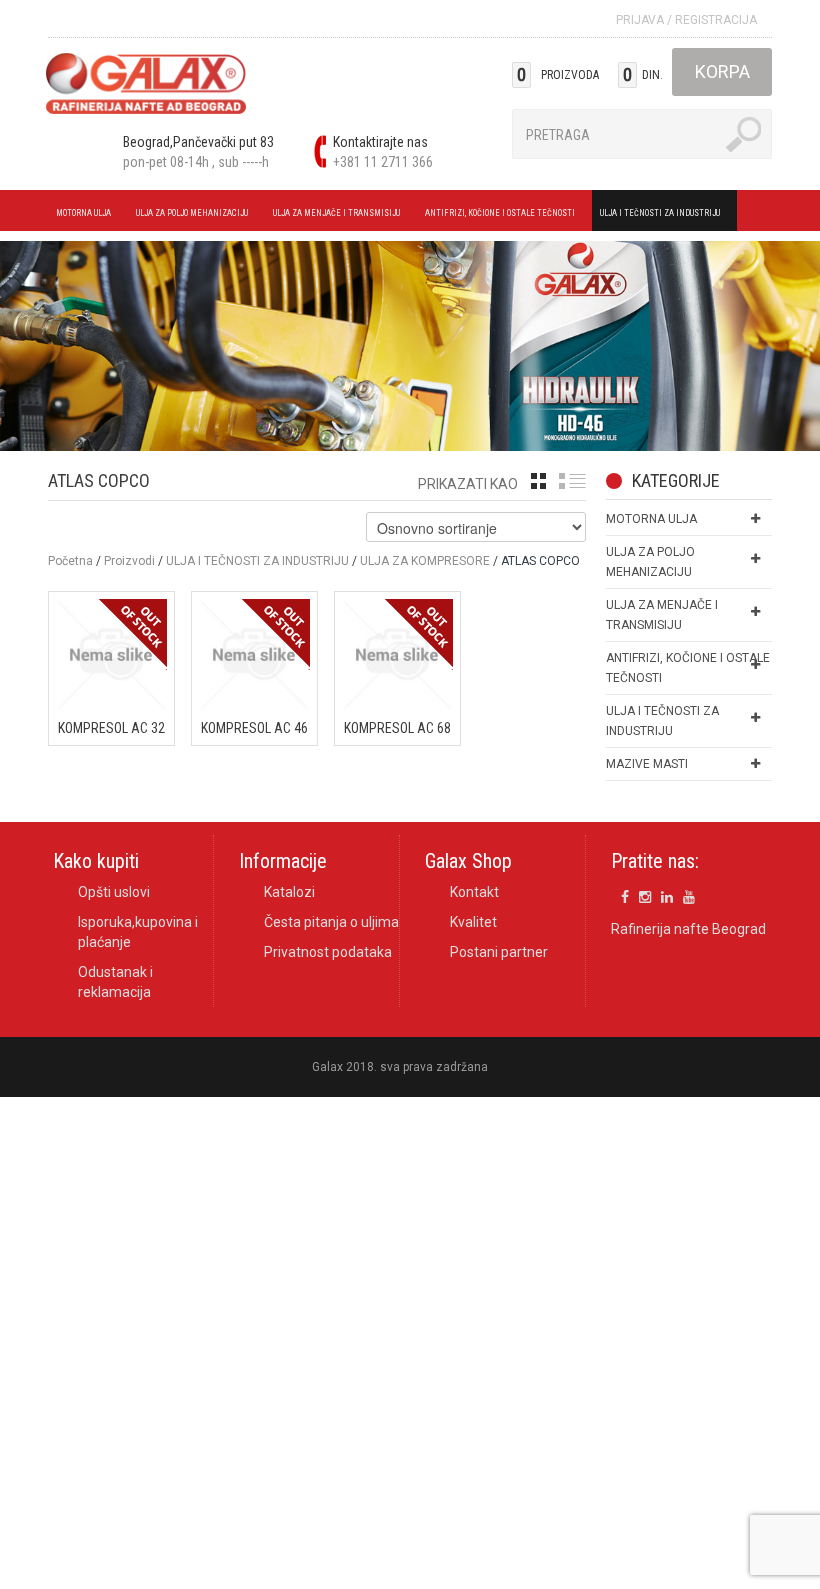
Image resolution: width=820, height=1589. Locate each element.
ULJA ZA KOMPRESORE (425, 561)
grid (538, 481)
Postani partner (499, 952)
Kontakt (474, 892)
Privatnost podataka (328, 952)
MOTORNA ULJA (79, 216)
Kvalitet (473, 922)
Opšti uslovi (114, 892)
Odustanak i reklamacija (115, 982)
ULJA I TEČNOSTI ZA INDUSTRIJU (656, 216)
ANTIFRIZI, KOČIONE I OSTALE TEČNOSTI (496, 216)
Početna (70, 561)
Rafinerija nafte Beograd (688, 929)
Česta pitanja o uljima (331, 922)
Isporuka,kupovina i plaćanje (138, 932)
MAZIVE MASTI (647, 764)
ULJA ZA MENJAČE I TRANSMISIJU (332, 216)
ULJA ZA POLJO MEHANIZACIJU (188, 216)
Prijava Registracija (686, 20)
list (572, 481)
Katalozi (289, 892)
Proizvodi (129, 561)
